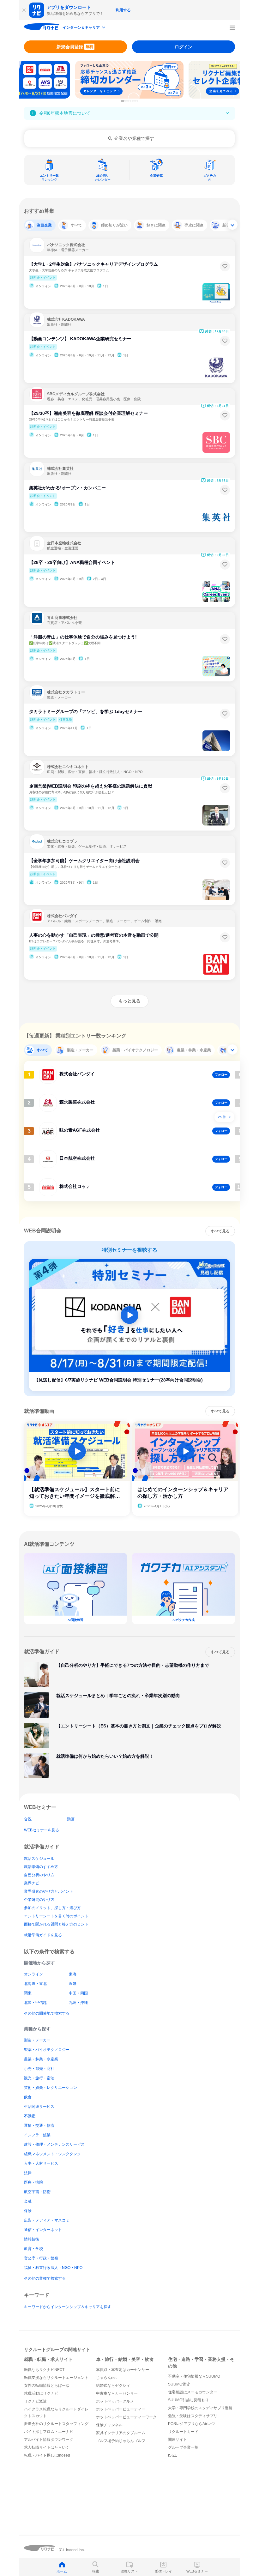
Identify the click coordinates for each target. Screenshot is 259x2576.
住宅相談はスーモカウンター (193, 2392)
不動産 (30, 2116)
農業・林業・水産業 (41, 2059)
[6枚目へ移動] (135, 101)
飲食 (28, 2097)
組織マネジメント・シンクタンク (52, 2154)
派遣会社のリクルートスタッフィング (56, 2424)
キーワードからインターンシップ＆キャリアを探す (68, 2307)
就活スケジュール (39, 1859)
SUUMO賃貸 (179, 2384)
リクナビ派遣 (35, 2401)
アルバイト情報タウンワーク (49, 2440)
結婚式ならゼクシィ (113, 2386)
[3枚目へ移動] (128, 101)
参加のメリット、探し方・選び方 (52, 1908)
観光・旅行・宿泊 (39, 2078)
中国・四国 (78, 1993)
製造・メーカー (37, 2040)
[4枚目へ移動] (130, 101)
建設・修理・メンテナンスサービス (54, 2144)
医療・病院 (33, 2182)
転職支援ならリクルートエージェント (56, 2378)
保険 (28, 2211)
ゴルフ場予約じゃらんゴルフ (121, 2441)
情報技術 (32, 2239)
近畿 (73, 1984)
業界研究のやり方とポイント (49, 1891)
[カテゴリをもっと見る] (232, 225)
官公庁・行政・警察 (41, 2258)
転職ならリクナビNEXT (44, 2370)
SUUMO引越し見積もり (188, 2400)
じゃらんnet (106, 2378)
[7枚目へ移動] (137, 101)
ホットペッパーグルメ (115, 2401)
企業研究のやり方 (39, 1900)
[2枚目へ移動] (126, 101)
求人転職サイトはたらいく (47, 2447)
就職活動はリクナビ (41, 2393)
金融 (28, 2201)
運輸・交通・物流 (39, 2126)
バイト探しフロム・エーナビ (49, 2432)
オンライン (33, 1974)
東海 (73, 1974)
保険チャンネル (109, 2425)
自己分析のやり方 (39, 1875)
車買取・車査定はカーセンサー (123, 2370)
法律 (28, 2173)
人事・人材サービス (41, 2163)
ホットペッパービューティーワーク (126, 2417)
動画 (71, 1819)
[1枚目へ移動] (123, 101)
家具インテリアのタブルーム (121, 2433)
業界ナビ (32, 1883)
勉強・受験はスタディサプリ (193, 2416)
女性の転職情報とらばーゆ (47, 2386)
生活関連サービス (39, 2107)
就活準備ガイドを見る (43, 1935)
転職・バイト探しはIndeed (47, 2455)
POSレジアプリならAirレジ (191, 2424)
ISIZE (173, 2455)
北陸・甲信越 (35, 2003)
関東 (28, 1993)
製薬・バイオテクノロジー (47, 2050)
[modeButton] (84, 28)
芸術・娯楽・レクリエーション (51, 2088)
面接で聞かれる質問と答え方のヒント (56, 1924)
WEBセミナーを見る (42, 1830)
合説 (28, 1819)
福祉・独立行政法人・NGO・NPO (53, 2268)
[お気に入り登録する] (225, 266)
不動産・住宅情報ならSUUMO (194, 2376)
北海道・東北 (35, 1984)
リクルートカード (183, 2432)
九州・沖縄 (78, 2003)
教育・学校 (33, 2249)
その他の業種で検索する (45, 2278)
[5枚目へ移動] (133, 101)
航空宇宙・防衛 (37, 2192)
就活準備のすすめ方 (41, 1867)
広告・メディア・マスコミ (47, 2220)
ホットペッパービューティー (121, 2409)
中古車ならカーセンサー (117, 2393)
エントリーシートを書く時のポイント (56, 1916)
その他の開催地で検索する (47, 2013)
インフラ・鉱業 (37, 2135)
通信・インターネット (43, 2230)
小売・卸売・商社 (39, 2069)
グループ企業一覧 (183, 2447)
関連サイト (178, 2440)
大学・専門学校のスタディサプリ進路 (200, 2408)
